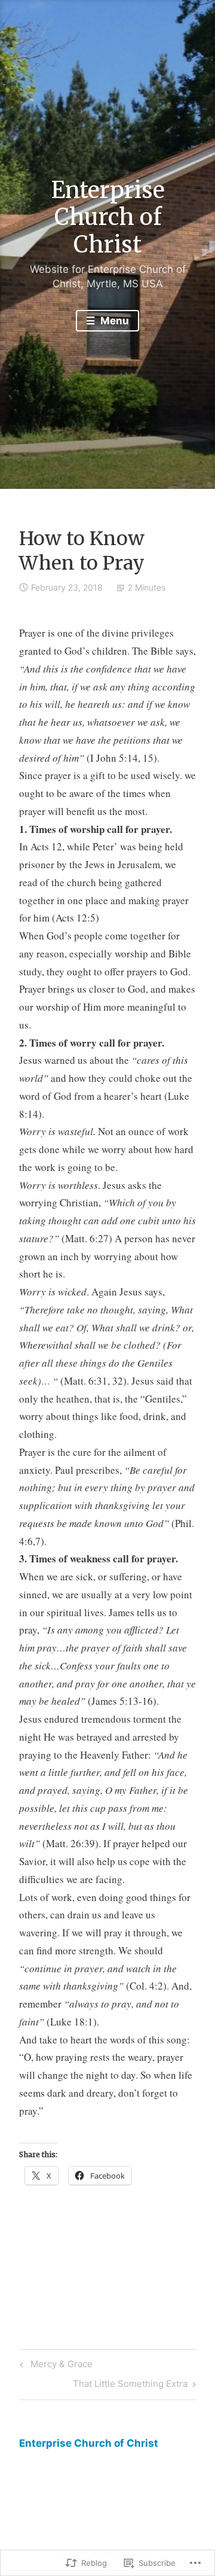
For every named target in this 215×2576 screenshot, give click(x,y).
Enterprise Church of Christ (108, 217)
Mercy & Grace (54, 2366)
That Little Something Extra (130, 2386)
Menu (113, 321)
